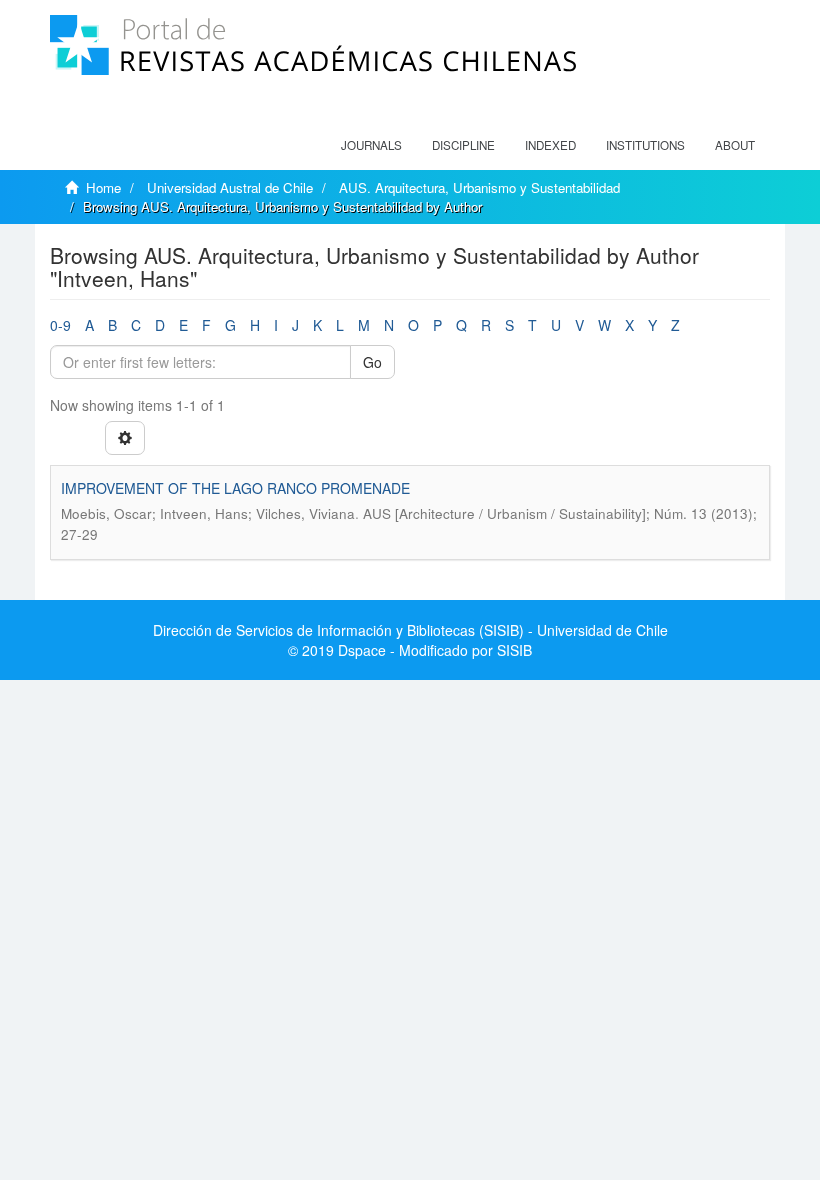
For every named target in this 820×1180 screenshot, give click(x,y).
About (735, 145)
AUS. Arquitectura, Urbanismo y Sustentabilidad (479, 187)
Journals (371, 145)
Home (103, 187)
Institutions (645, 145)
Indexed (550, 145)
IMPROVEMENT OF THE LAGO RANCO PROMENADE (235, 488)
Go (372, 362)
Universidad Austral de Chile (230, 187)
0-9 (60, 325)
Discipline (463, 145)
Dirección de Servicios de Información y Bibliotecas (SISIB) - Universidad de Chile (410, 630)
